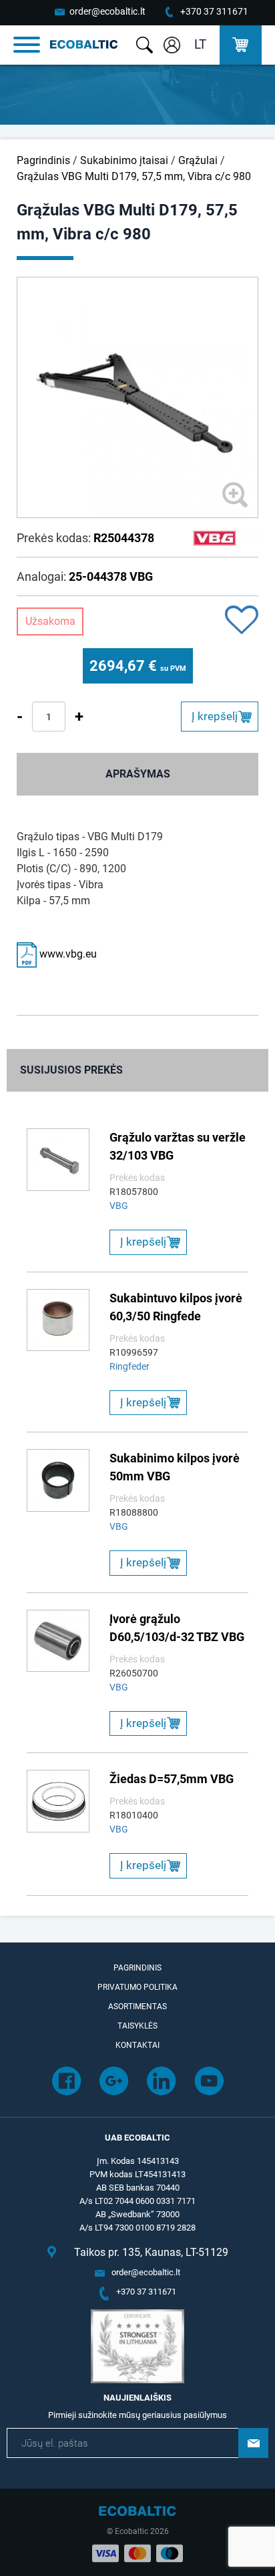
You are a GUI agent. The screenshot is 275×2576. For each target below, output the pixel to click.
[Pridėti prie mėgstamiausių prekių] (242, 621)
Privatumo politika (137, 1987)
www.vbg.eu (67, 954)
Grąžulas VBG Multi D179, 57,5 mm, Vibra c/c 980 (134, 176)
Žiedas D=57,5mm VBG (172, 1779)
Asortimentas (137, 2007)
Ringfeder (129, 1366)
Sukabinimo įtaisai (124, 160)
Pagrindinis (43, 160)
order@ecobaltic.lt (107, 11)
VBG (119, 1206)
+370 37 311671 (214, 11)
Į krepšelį (215, 716)
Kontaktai (137, 2045)
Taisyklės (137, 2026)
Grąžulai (198, 160)
